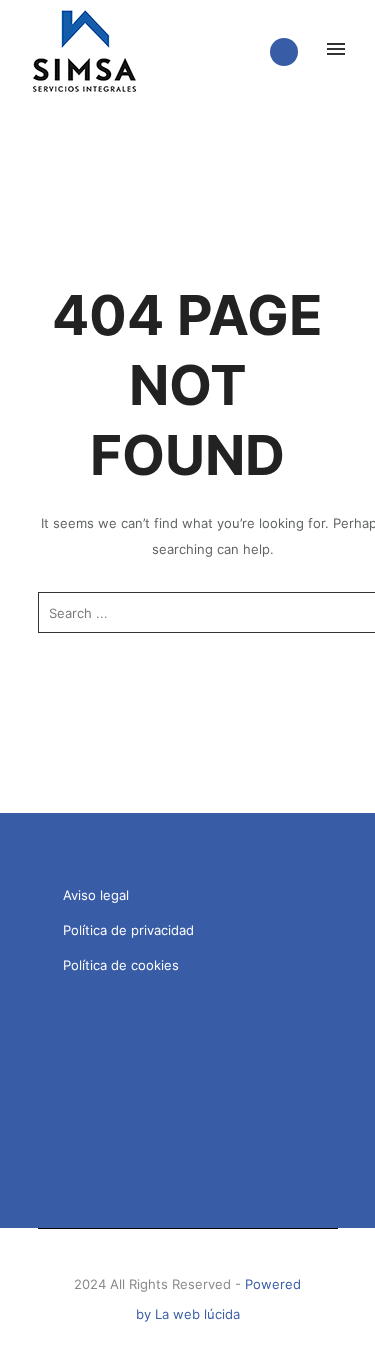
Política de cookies (121, 965)
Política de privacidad (128, 930)
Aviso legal (96, 895)
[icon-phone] (289, 52)
